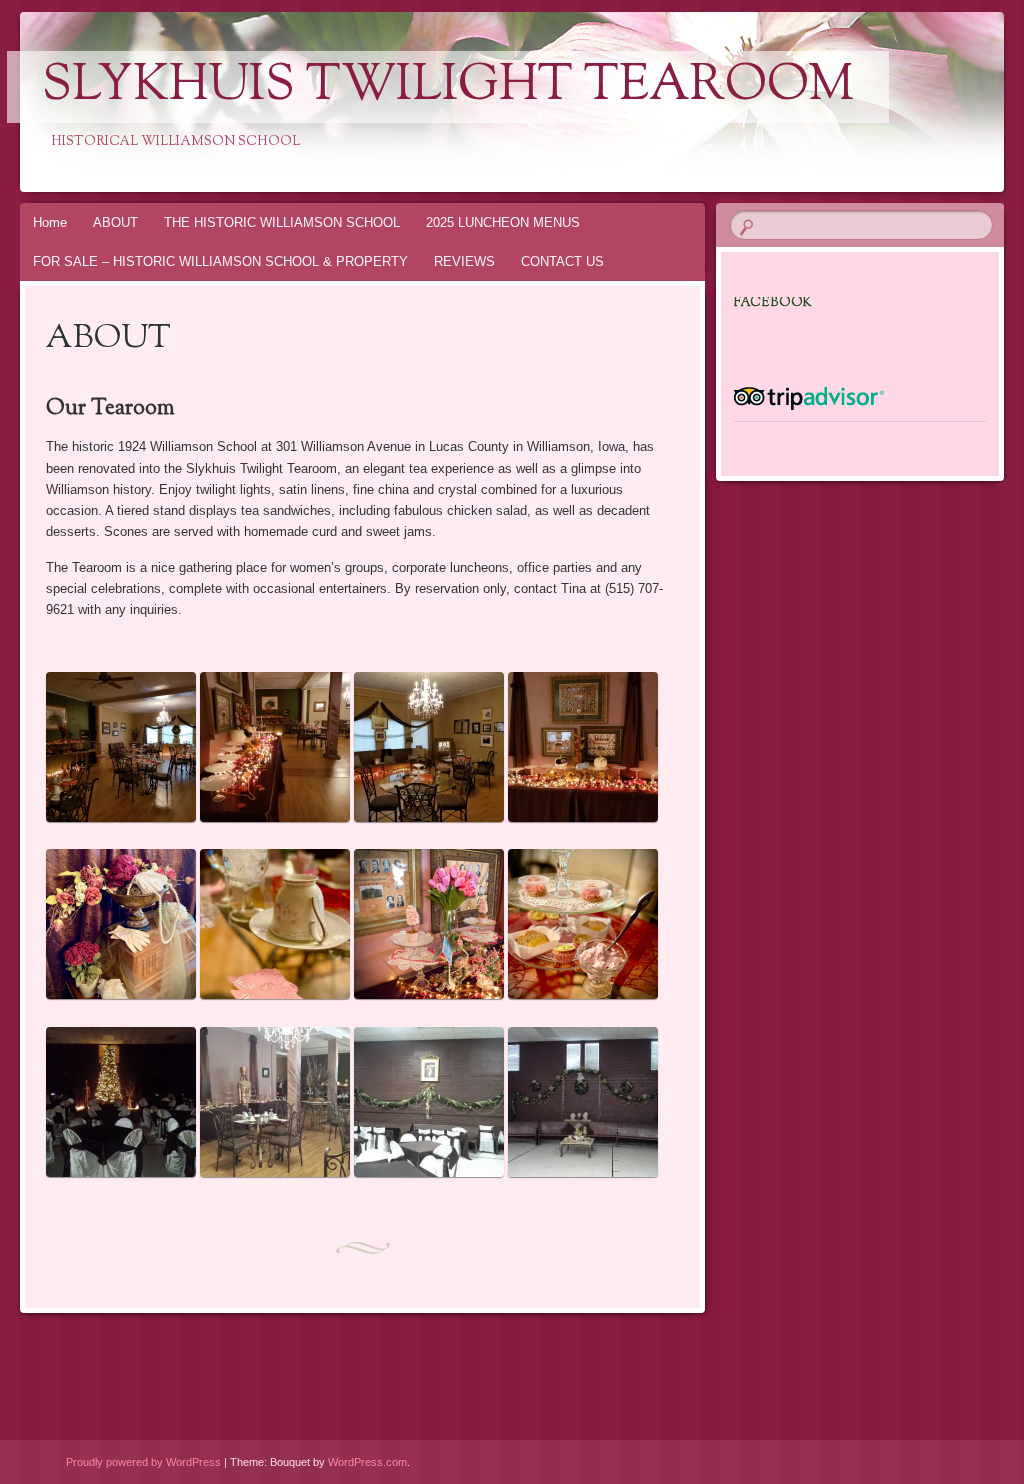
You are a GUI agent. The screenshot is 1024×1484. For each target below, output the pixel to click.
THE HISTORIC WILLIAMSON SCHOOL (282, 222)
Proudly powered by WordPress (143, 1462)
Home (50, 222)
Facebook (773, 303)
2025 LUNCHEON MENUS (503, 222)
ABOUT (115, 222)
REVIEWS (464, 261)
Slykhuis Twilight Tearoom (448, 87)
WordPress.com (367, 1462)
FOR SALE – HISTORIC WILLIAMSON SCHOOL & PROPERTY (220, 261)
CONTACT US (562, 261)
